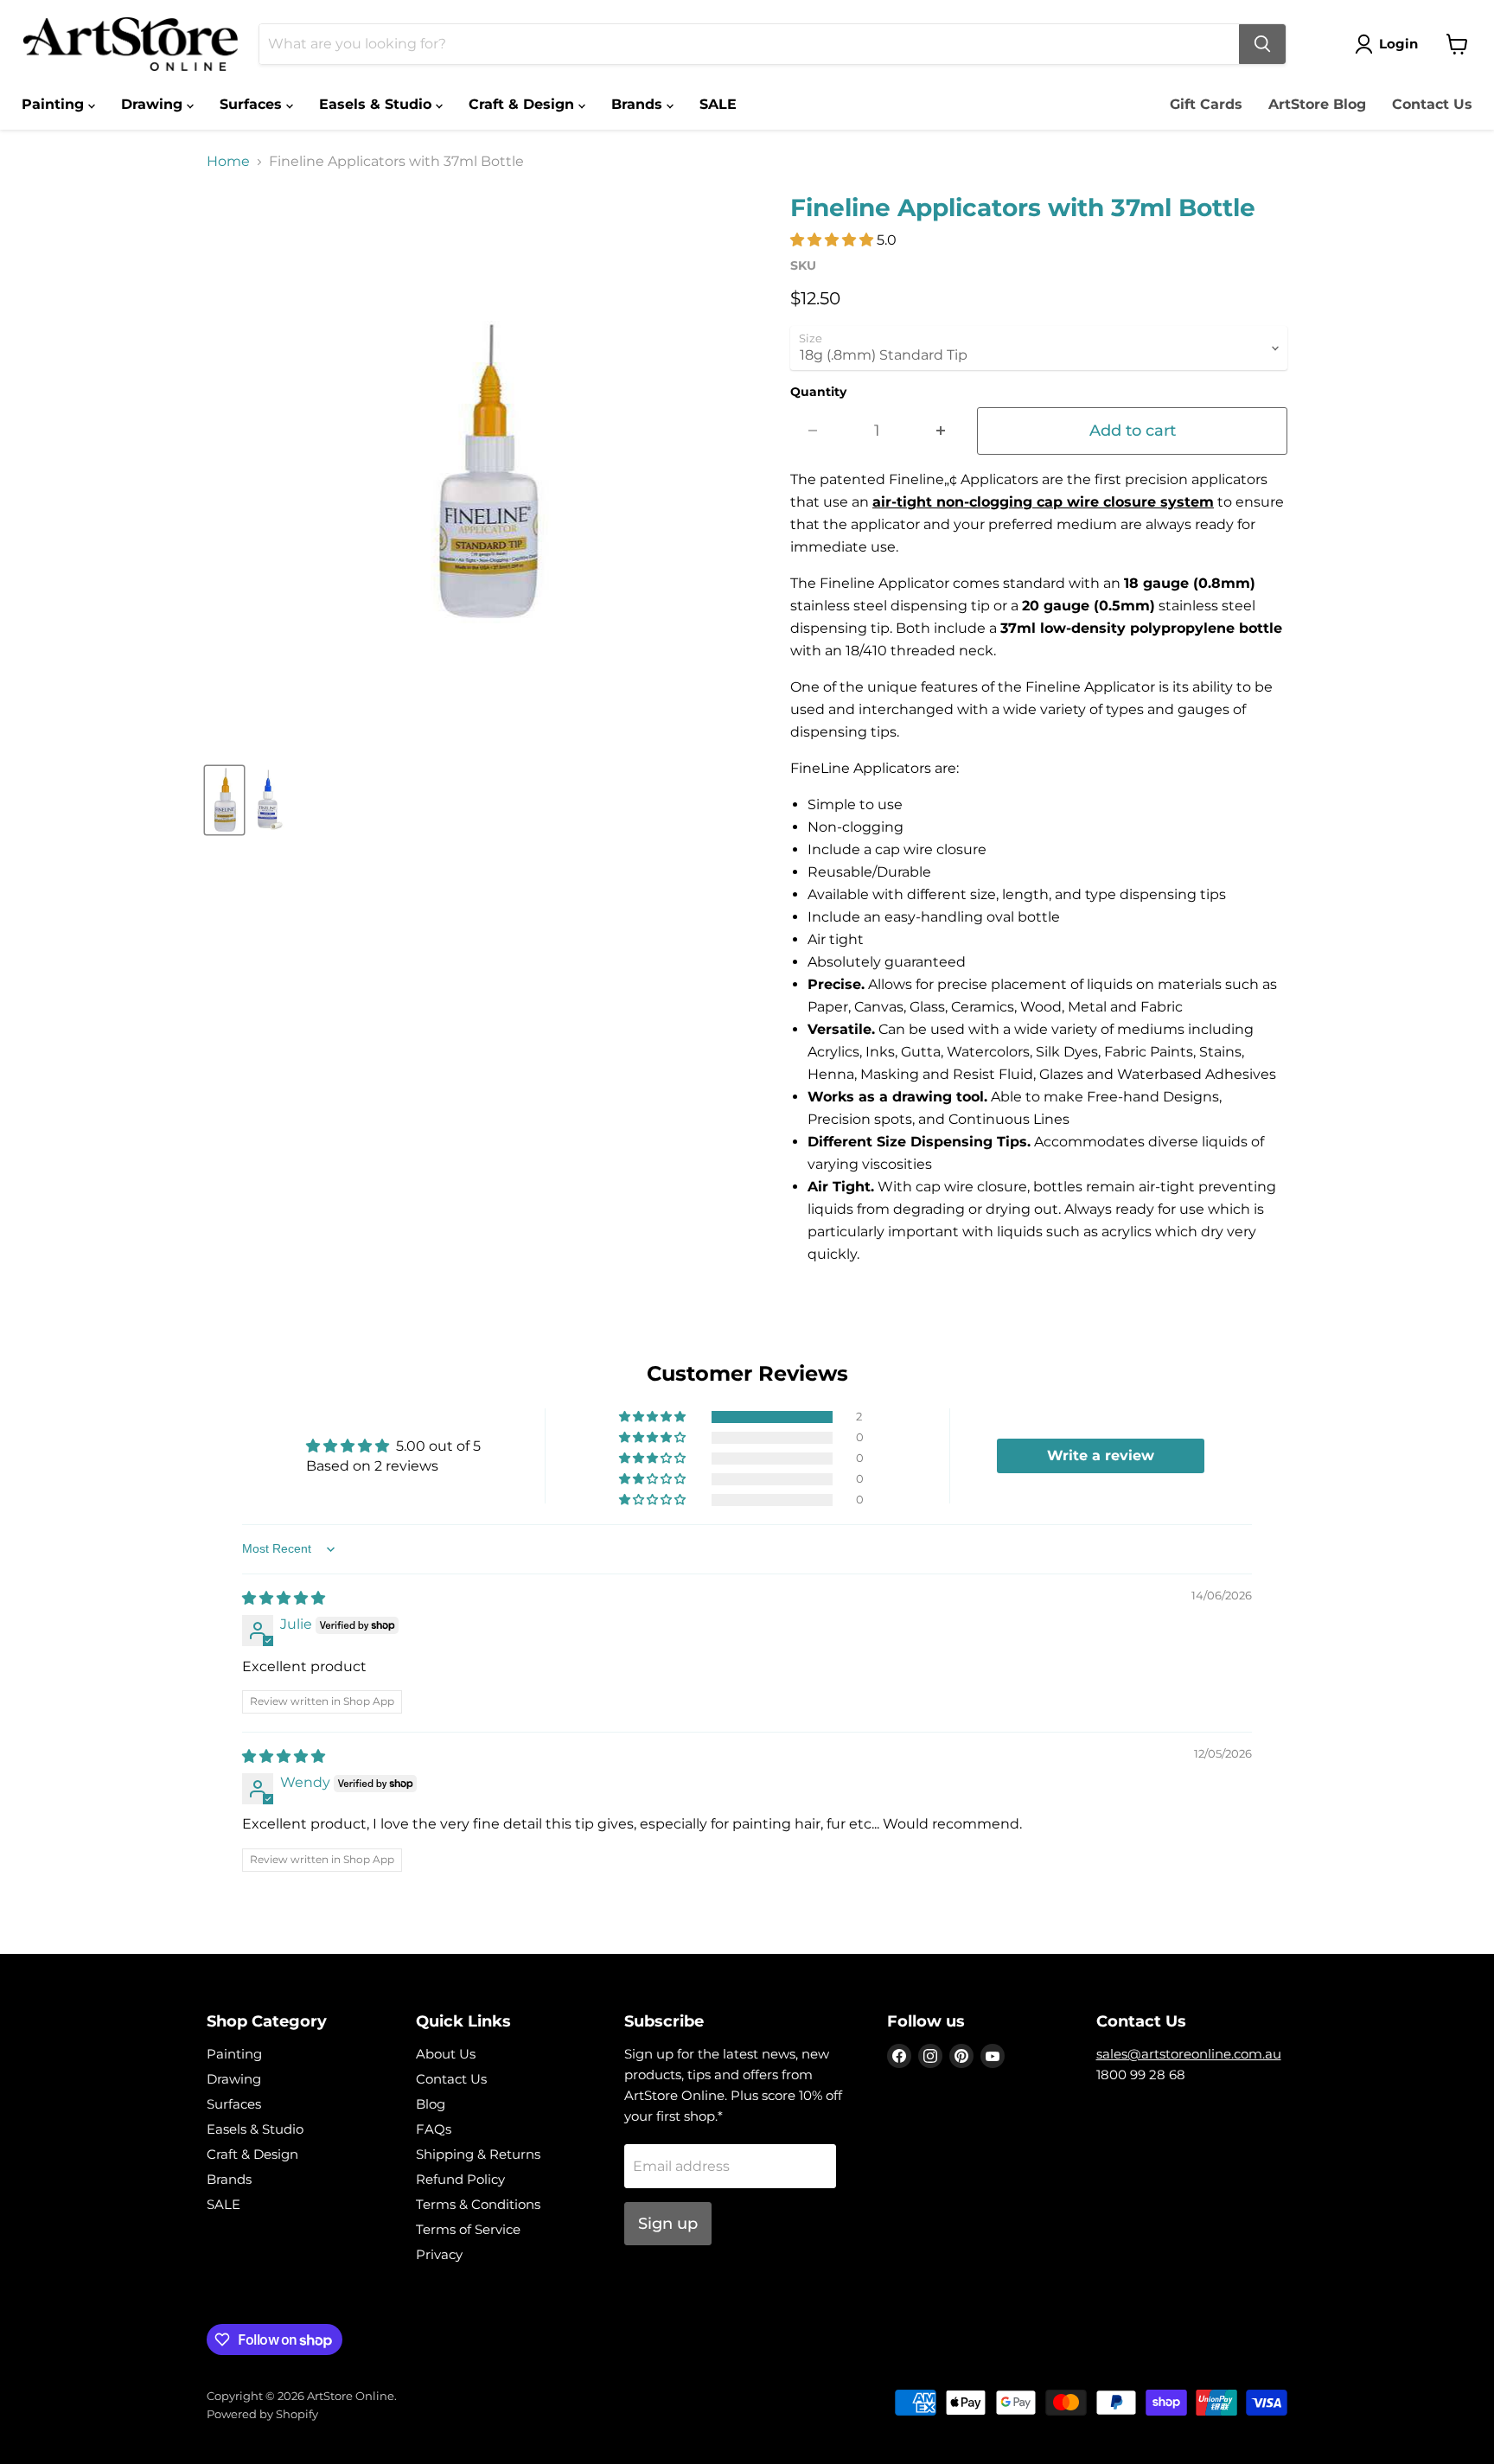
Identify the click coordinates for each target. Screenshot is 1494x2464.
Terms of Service (468, 2229)
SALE (718, 104)
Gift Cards (1206, 104)
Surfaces (253, 104)
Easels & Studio (377, 104)
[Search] (1262, 44)
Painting (55, 104)
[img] (284, 1598)
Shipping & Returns (478, 2154)
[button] (833, 240)
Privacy (439, 2254)
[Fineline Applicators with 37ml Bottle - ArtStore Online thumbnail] (224, 800)
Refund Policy (460, 2179)
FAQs (434, 2129)
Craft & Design (524, 104)
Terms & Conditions (478, 2204)
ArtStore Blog (1317, 104)
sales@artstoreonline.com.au (1189, 2054)
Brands (639, 104)
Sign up (668, 2224)
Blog (431, 2104)
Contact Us (1432, 104)
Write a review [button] (1101, 1455)
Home (228, 162)
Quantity (818, 392)
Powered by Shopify (262, 2414)
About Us (446, 2054)
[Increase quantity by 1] (941, 431)
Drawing (154, 104)
